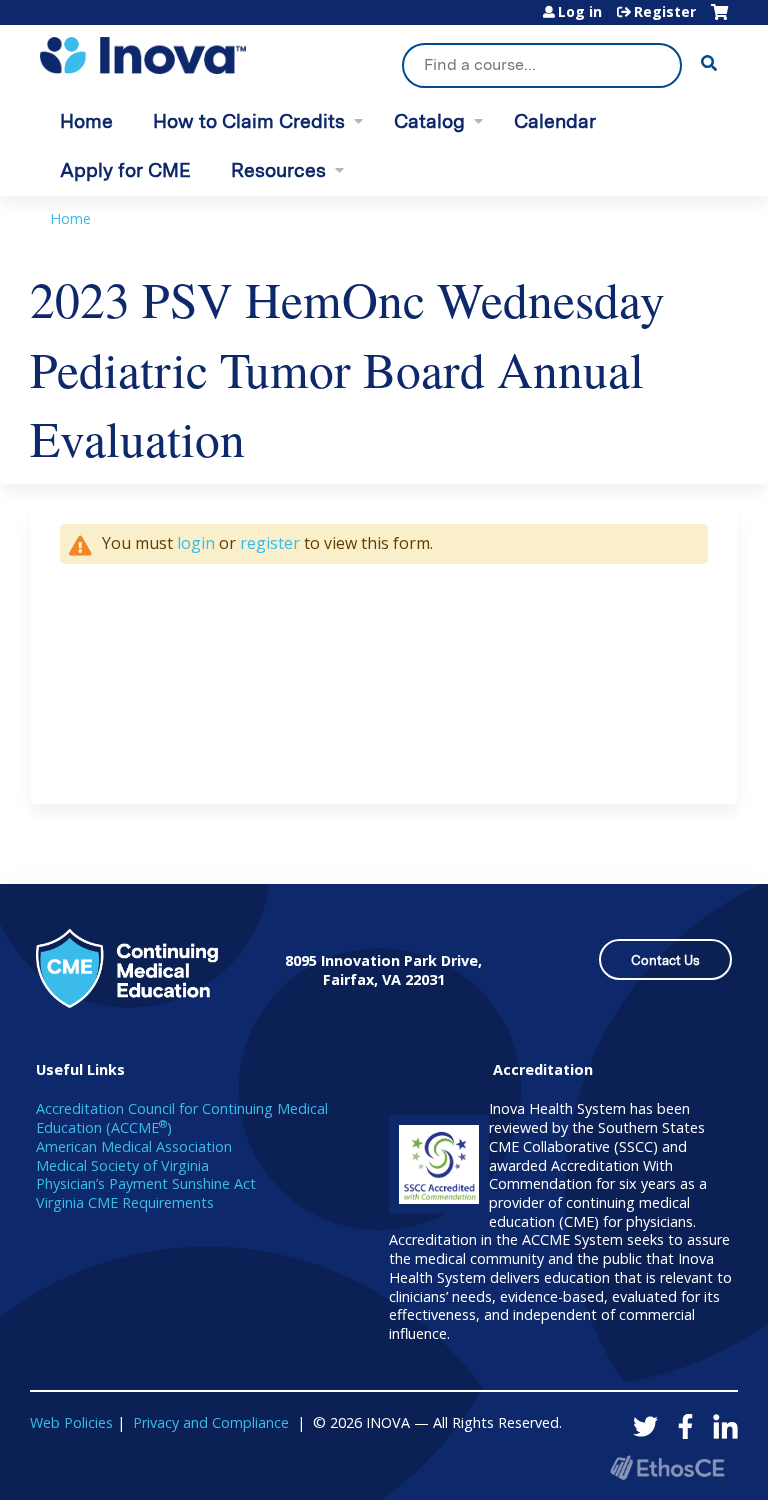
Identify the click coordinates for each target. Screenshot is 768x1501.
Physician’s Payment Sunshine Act (146, 1183)
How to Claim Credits (249, 121)
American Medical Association (134, 1146)
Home (86, 121)
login (196, 543)
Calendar (555, 121)
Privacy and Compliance (211, 1422)
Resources (278, 170)
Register (665, 12)
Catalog (429, 121)
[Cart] (719, 19)
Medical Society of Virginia (122, 1165)
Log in (580, 12)
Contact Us (665, 960)
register (270, 543)
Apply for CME (125, 170)
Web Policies (71, 1422)
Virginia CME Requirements (125, 1202)
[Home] (143, 55)
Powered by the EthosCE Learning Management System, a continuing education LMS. (667, 1467)
